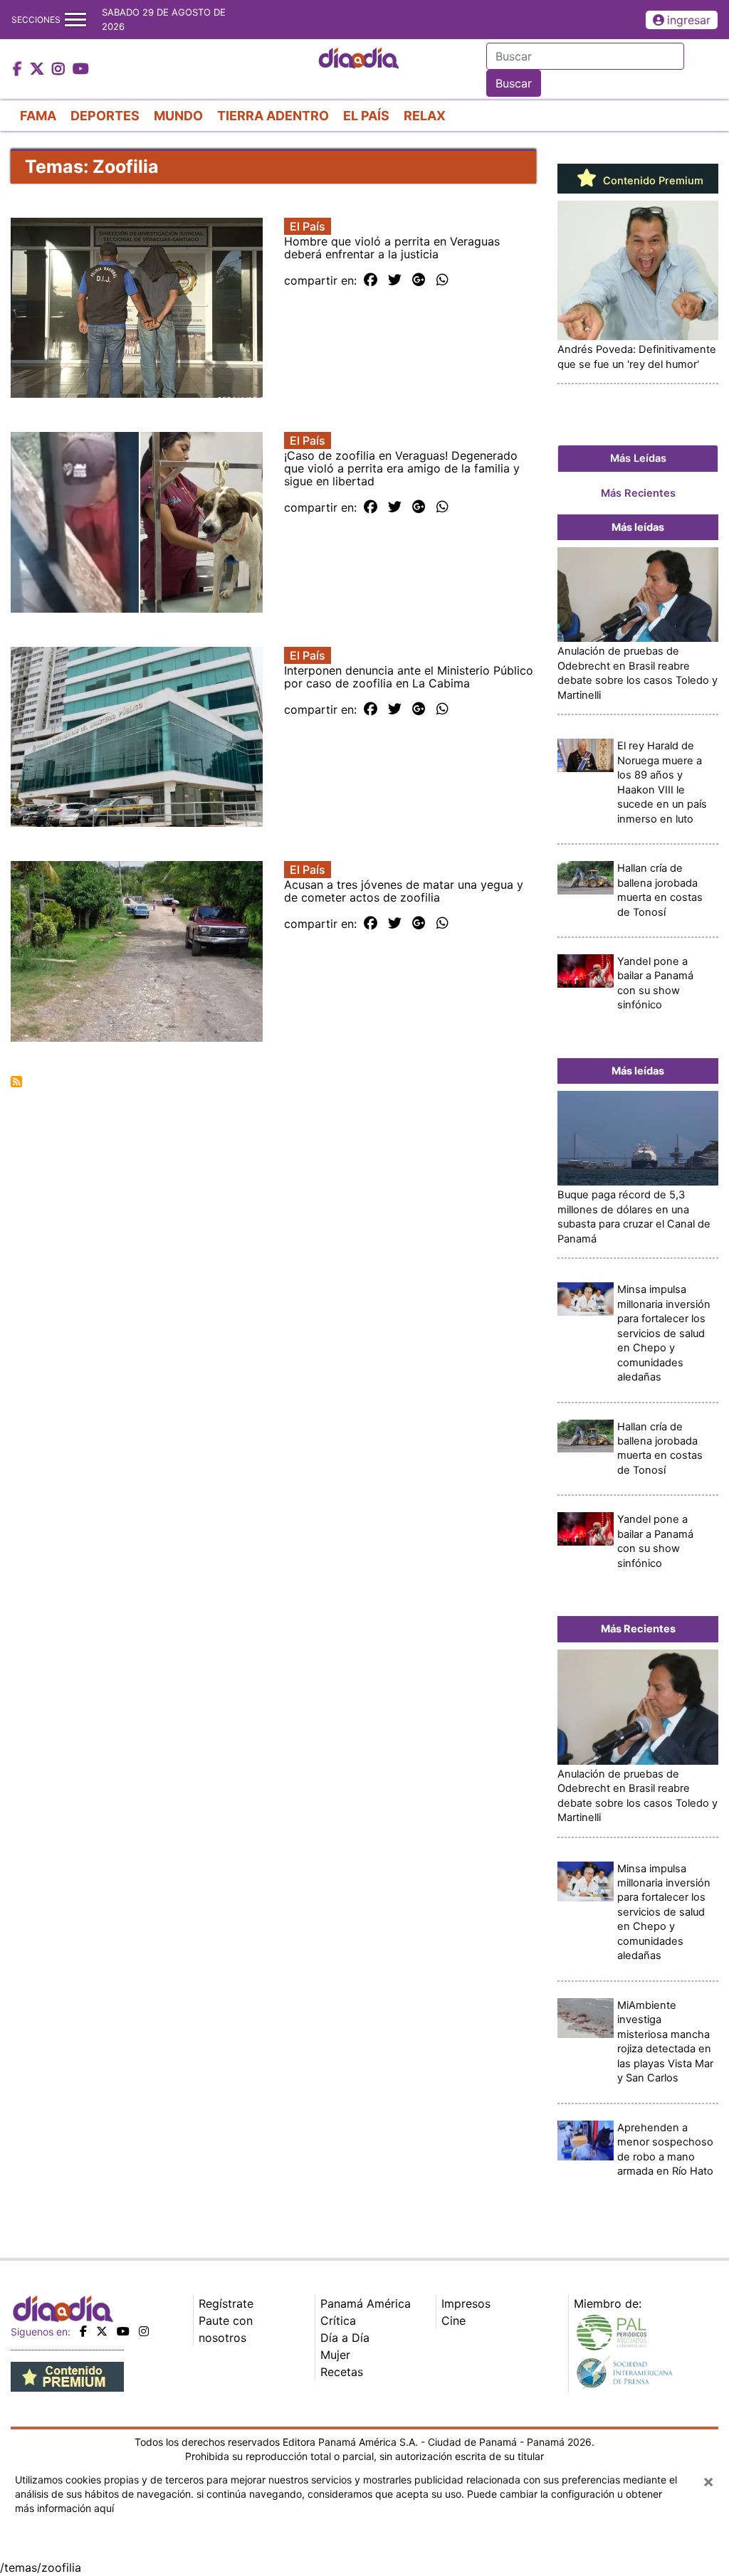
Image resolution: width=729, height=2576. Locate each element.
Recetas (342, 2372)
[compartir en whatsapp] (442, 280)
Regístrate (226, 2303)
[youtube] (123, 2331)
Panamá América (366, 2303)
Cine (453, 2321)
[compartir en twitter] (395, 280)
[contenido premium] (67, 2375)
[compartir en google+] (419, 280)
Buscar (514, 83)
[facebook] (83, 2331)
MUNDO (178, 116)
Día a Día (345, 2338)
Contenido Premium (652, 181)
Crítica (338, 2321)
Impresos (466, 2303)
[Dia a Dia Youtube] (81, 70)
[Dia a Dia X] (39, 70)
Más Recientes (638, 493)
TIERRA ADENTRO (273, 116)
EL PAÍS (366, 116)
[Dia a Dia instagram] (60, 70)
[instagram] (144, 2331)
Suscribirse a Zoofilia (16, 1082)
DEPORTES (105, 116)
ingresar (689, 20)
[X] (102, 2331)
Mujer (335, 2355)
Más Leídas (638, 458)
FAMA (38, 116)
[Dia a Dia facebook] (19, 70)
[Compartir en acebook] (371, 280)
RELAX (425, 116)
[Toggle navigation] (75, 20)
